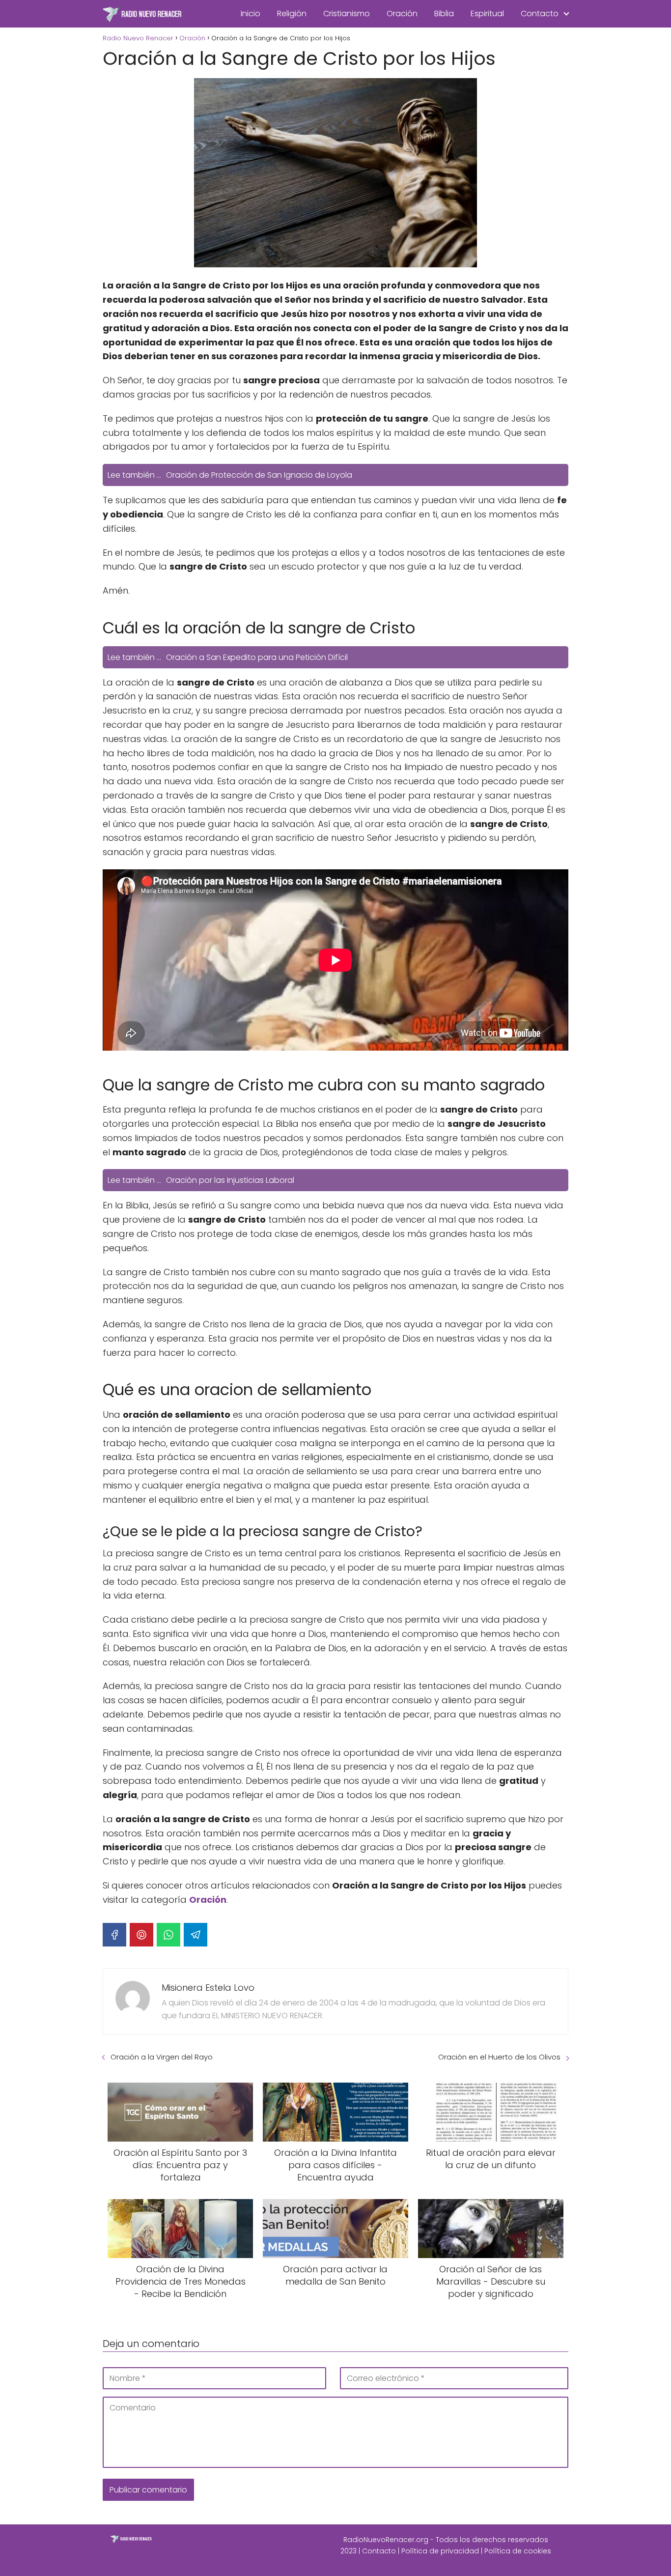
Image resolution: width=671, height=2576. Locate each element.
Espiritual (487, 14)
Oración (402, 14)
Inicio (251, 14)
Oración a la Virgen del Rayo (162, 2057)
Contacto (540, 14)
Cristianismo (347, 14)
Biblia (444, 14)
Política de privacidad (440, 2551)
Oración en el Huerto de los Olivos (499, 2057)
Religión (292, 14)
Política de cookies (518, 2551)
